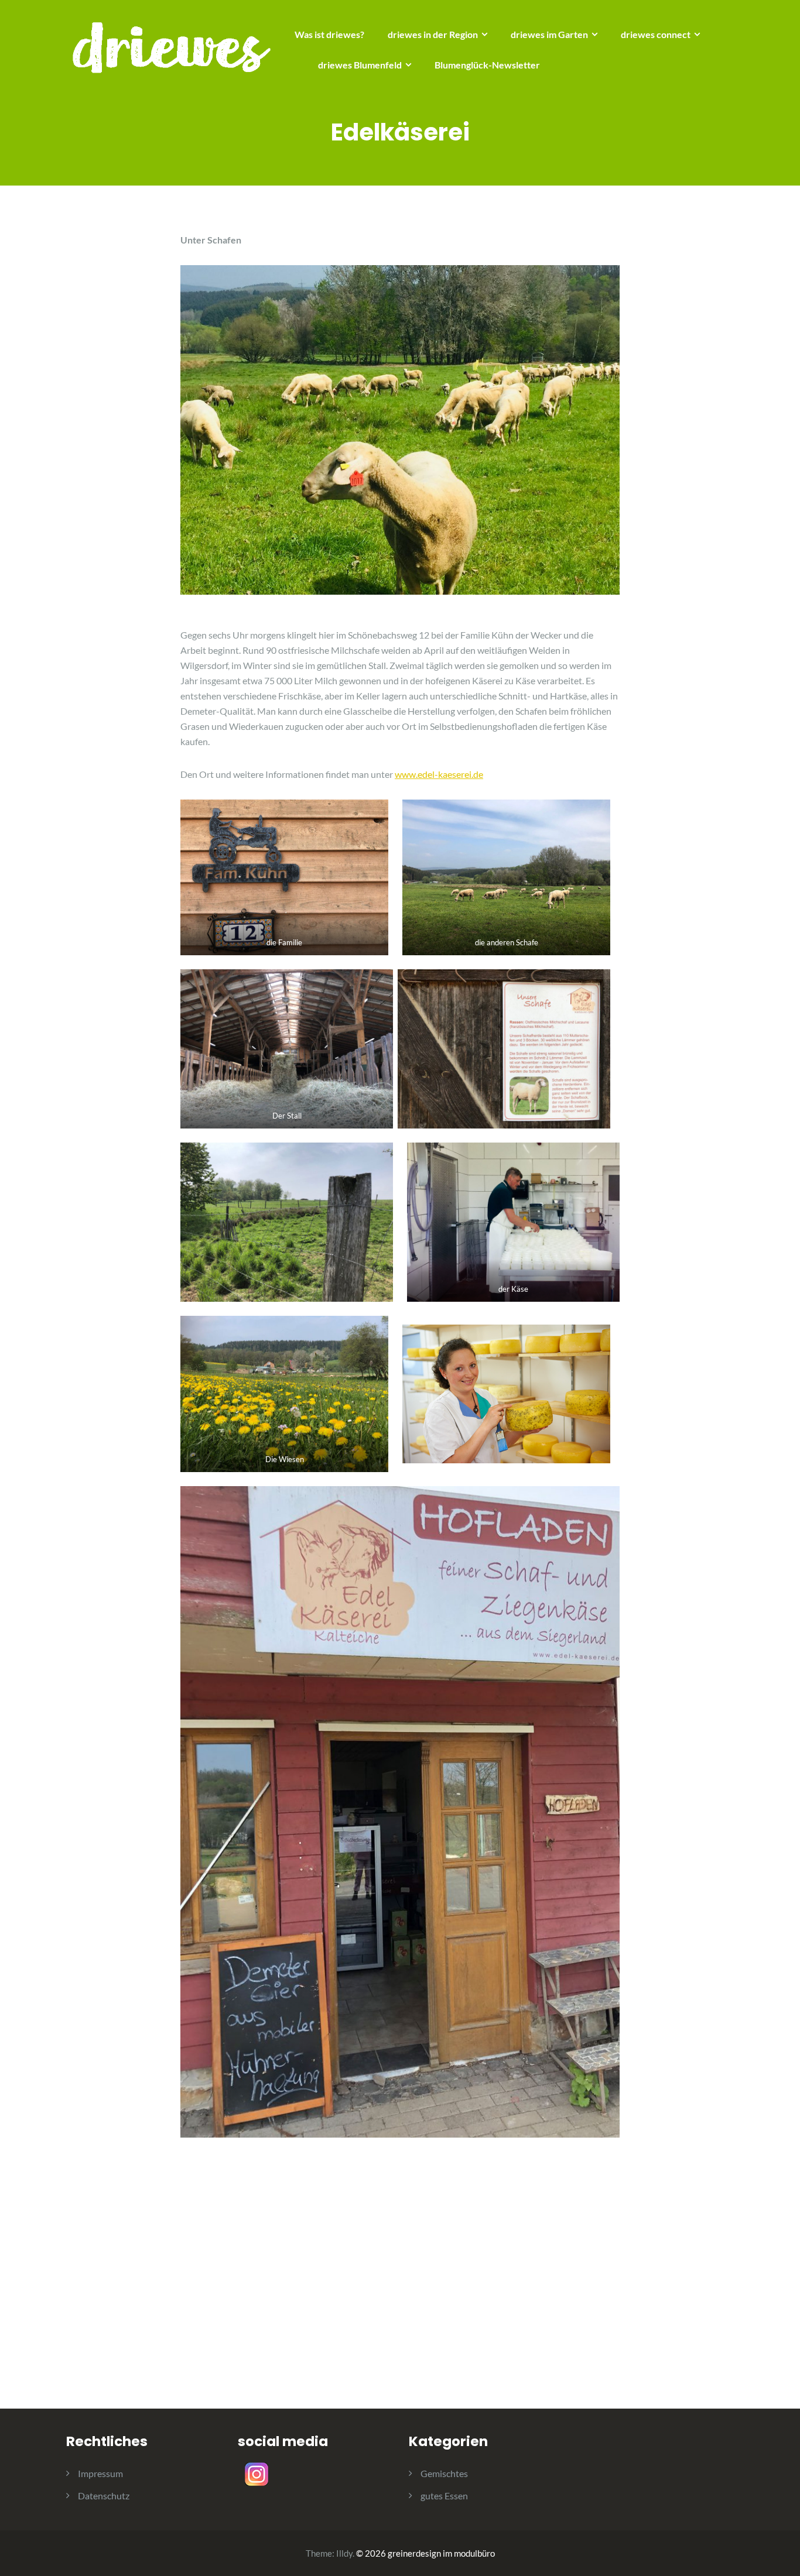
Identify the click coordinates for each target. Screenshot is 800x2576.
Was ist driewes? (329, 34)
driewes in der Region (433, 34)
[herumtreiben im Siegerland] (172, 47)
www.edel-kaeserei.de (439, 774)
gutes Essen (444, 2496)
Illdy (344, 2553)
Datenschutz (104, 2496)
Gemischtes (444, 2473)
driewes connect (656, 34)
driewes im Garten (549, 34)
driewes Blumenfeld (360, 65)
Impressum (100, 2473)
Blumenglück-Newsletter (487, 65)
